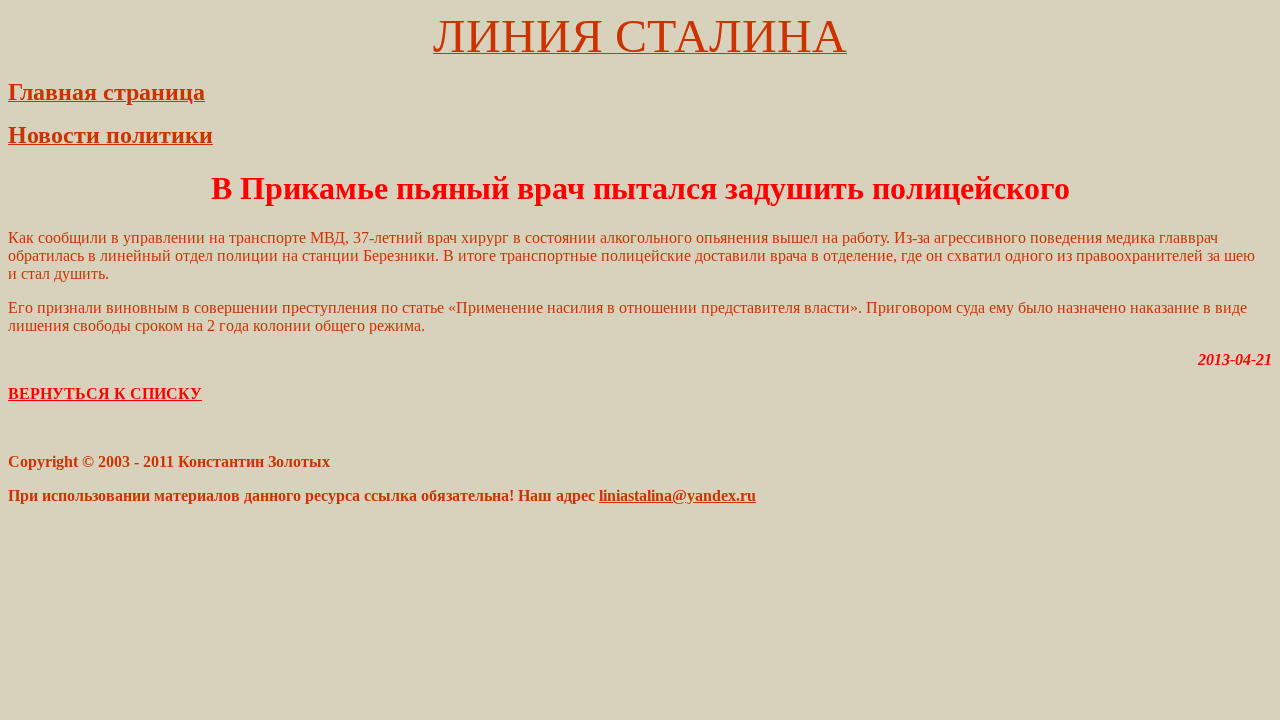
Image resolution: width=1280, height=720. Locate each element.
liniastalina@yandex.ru (677, 495)
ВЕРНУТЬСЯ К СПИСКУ (105, 393)
